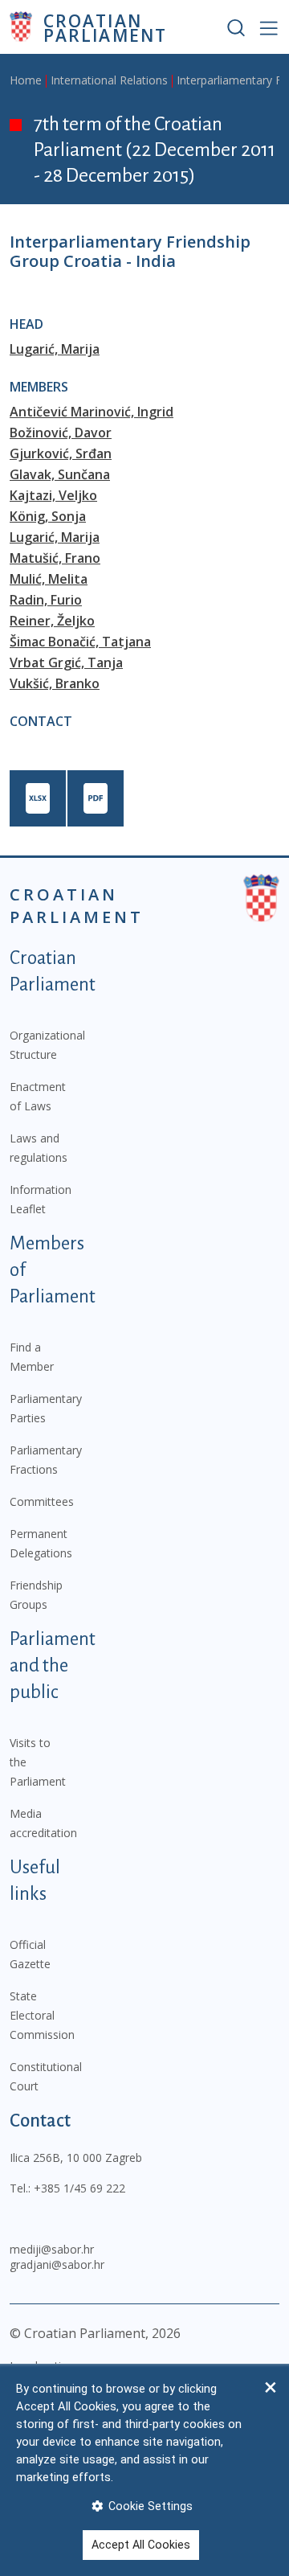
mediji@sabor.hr (52, 2249)
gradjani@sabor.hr (57, 2264)
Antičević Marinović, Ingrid (92, 412)
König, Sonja (48, 516)
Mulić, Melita (49, 579)
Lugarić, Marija (55, 349)
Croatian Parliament (105, 27)
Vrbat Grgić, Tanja (66, 662)
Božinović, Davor (61, 433)
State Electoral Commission (42, 2015)
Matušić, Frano (55, 558)
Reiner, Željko (52, 621)
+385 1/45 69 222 (79, 2188)
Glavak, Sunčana (60, 474)
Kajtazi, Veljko (53, 495)
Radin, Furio (46, 600)
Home (26, 80)
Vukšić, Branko (55, 683)
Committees (42, 1501)
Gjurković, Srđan (61, 453)
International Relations (109, 80)
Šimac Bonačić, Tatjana (80, 642)
